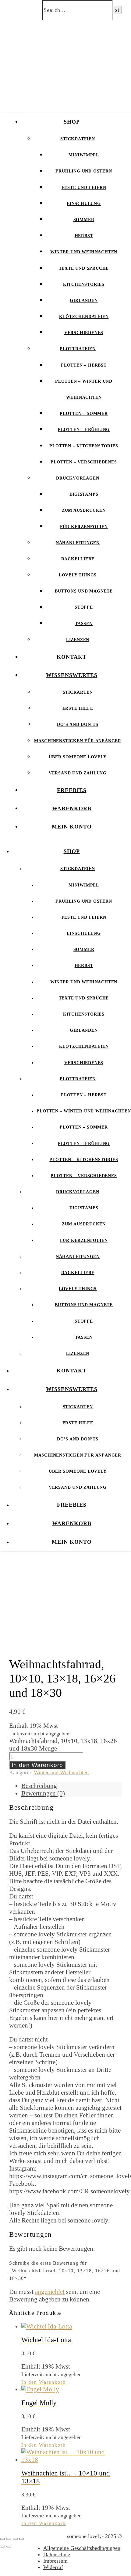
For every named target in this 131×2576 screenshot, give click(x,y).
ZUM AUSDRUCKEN (84, 510)
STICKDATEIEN (78, 139)
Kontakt (72, 657)
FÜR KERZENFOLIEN (84, 527)
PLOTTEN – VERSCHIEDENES (84, 462)
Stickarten (78, 692)
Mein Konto (72, 827)
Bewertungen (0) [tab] (43, 1793)
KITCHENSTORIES (84, 284)
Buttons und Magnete (84, 591)
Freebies (72, 790)
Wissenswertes (72, 675)
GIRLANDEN (84, 301)
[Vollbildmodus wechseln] (9, 2539)
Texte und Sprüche (84, 268)
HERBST (84, 236)
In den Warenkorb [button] (44, 2382)
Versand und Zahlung (78, 773)
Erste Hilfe (78, 708)
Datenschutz (57, 2554)
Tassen (84, 624)
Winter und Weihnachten (84, 252)
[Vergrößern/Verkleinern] (2, 2539)
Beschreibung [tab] (39, 1786)
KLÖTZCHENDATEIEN (84, 317)
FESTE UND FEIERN (84, 188)
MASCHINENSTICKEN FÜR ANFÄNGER (78, 741)
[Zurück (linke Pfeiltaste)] (2, 2547)
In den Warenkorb (37, 1765)
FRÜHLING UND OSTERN (84, 171)
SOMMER (84, 220)
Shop (72, 122)
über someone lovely (78, 757)
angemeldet (50, 2292)
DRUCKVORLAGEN (78, 478)
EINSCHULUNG (84, 204)
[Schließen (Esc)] (22, 2539)
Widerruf (53, 2567)
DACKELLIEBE (78, 559)
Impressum (55, 2561)
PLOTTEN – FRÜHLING (84, 430)
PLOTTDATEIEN (78, 349)
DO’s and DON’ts (78, 724)
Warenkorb (72, 808)
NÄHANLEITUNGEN (78, 543)
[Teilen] (15, 2539)
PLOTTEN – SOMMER (84, 413)
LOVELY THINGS (78, 575)
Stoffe (84, 607)
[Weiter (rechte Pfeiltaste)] (9, 2547)
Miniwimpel (84, 155)
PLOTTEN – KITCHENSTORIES (84, 446)
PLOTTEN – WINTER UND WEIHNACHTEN (84, 1111)
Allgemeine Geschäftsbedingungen (82, 2548)
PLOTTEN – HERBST (84, 365)
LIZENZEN (78, 640)
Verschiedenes (84, 333)
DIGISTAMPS (84, 494)
